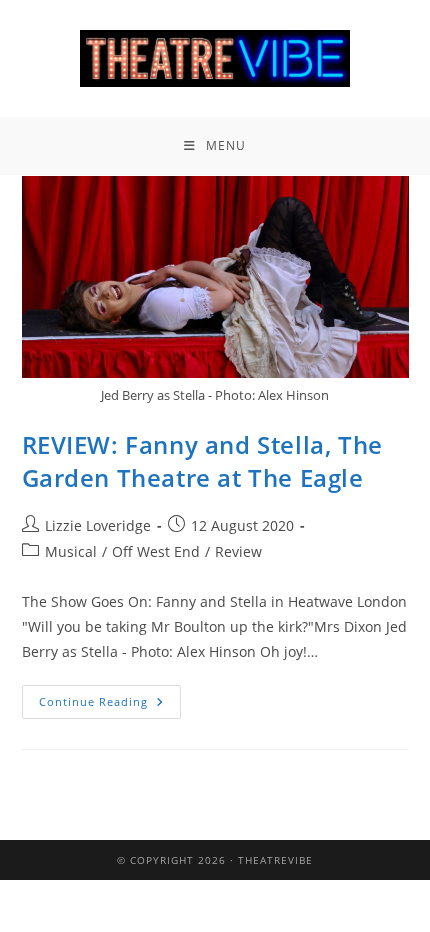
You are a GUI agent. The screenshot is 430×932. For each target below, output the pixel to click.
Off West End (156, 551)
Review (238, 551)
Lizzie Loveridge (98, 525)
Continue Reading (110, 697)
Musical (71, 551)
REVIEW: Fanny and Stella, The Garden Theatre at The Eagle (202, 461)
